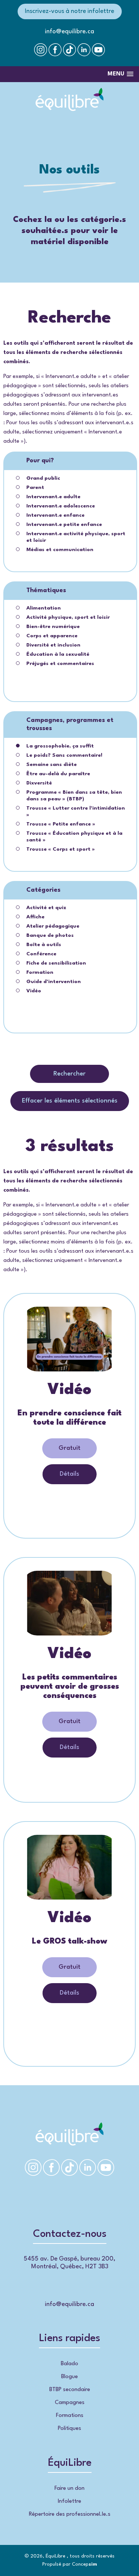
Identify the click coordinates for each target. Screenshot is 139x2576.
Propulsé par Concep (70, 2564)
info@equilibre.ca (69, 32)
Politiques (69, 2429)
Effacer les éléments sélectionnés (70, 1101)
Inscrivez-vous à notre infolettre (69, 11)
